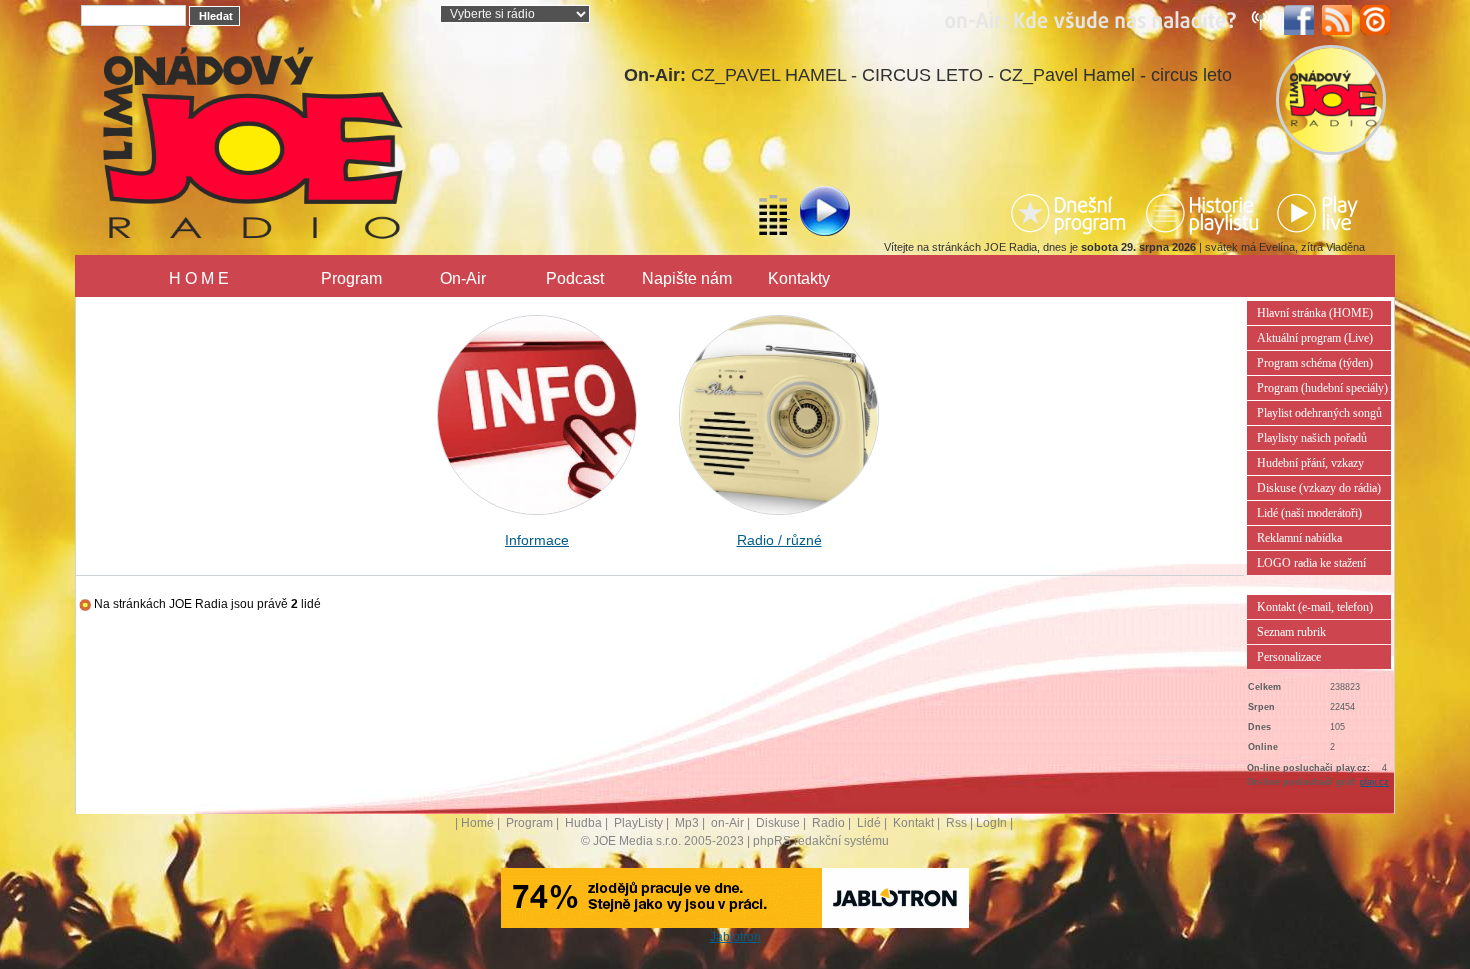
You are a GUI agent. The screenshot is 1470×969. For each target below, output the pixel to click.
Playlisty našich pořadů (1312, 438)
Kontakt (913, 823)
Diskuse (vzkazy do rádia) (1319, 488)
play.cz (1374, 782)
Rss (956, 823)
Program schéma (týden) (1315, 363)
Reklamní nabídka (1299, 538)
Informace (537, 540)
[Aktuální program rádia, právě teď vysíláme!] (1071, 213)
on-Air (727, 823)
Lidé (869, 823)
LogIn (991, 823)
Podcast (575, 278)
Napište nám (687, 278)
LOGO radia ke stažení (1311, 563)
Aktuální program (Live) (1315, 338)
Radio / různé (779, 540)
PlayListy (638, 823)
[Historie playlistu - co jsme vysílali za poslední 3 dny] (1202, 213)
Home (477, 823)
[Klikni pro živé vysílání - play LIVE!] (1319, 213)
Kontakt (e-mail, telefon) (1315, 607)
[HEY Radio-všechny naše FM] (1112, 19)
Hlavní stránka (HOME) (1315, 313)
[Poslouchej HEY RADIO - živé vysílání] (808, 214)
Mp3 (687, 823)
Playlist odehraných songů (1319, 413)
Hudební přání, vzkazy (1310, 463)
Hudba (583, 823)
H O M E (199, 278)
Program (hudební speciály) (1322, 388)
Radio (828, 823)
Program (351, 278)
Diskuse (778, 823)
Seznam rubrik (1291, 632)
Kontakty (799, 278)
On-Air (463, 278)
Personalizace (1289, 657)
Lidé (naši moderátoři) (1309, 513)
